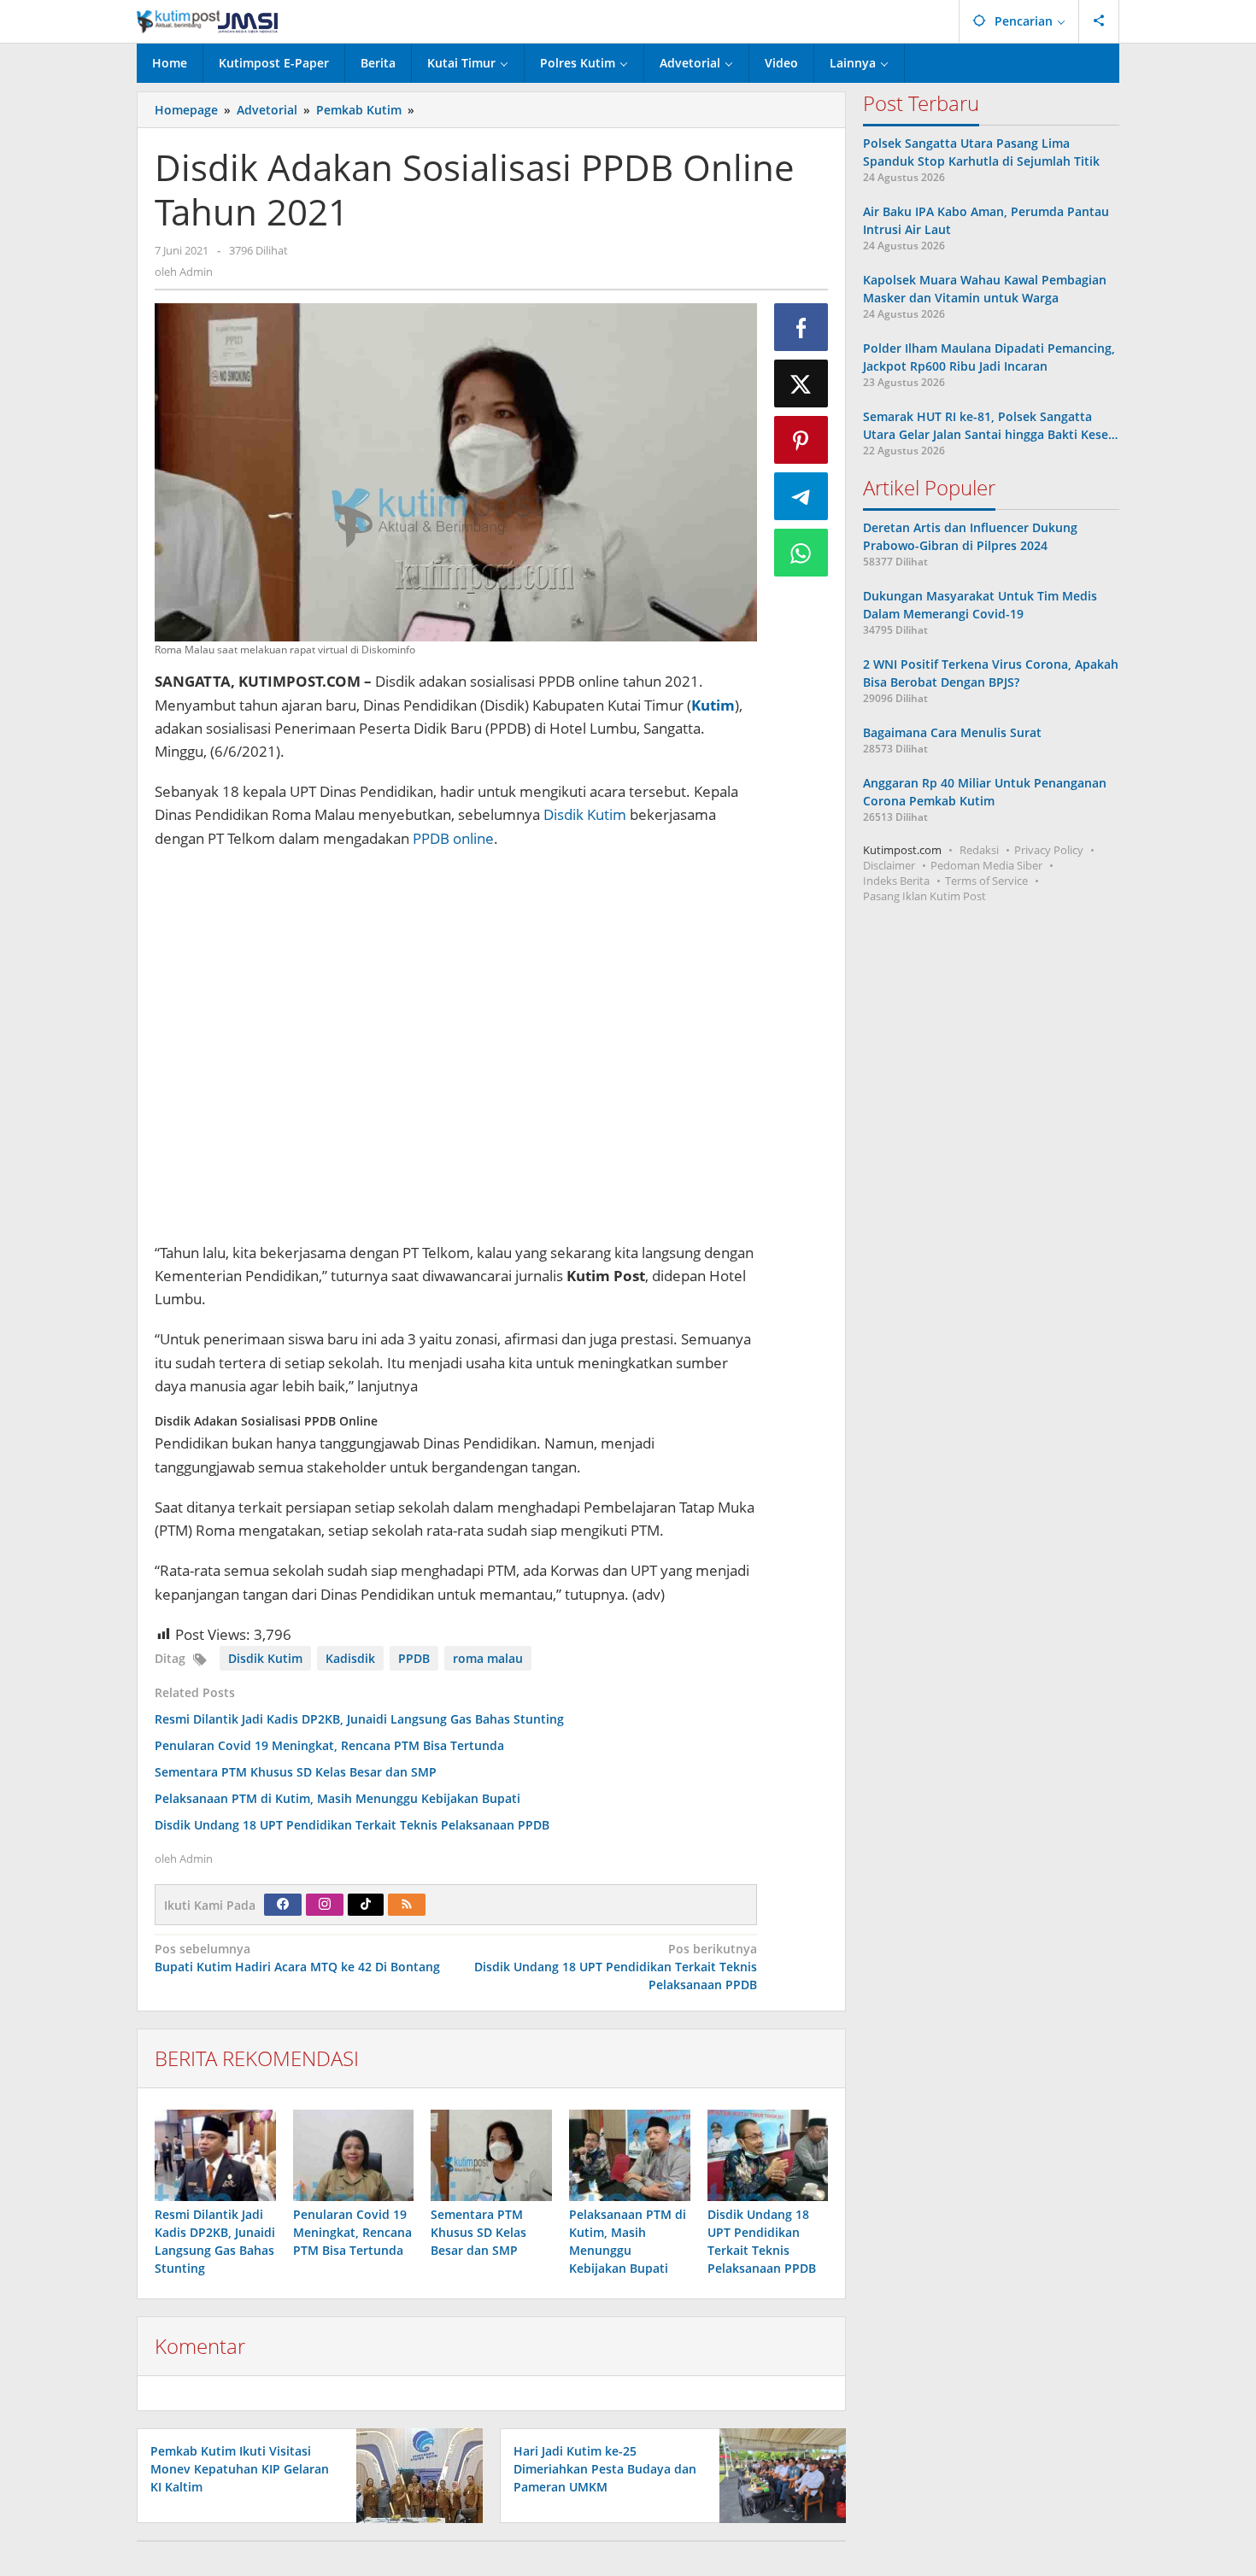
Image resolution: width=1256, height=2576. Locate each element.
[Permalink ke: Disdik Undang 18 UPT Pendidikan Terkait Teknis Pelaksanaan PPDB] (768, 2155)
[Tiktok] (366, 1905)
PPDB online (453, 838)
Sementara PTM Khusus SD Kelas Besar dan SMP (296, 1772)
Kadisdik (350, 1658)
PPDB (414, 1658)
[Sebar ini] (801, 327)
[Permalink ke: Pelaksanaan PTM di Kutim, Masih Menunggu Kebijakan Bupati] (630, 2155)
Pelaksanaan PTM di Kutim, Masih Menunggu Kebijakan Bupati (337, 1798)
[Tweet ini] (801, 383)
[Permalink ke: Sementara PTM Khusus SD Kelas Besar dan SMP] (491, 2155)
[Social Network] (1099, 21)
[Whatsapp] (801, 553)
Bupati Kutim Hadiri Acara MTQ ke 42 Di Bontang (297, 1958)
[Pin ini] (801, 440)
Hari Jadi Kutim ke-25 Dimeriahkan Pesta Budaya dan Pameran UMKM (605, 2469)
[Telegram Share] (801, 496)
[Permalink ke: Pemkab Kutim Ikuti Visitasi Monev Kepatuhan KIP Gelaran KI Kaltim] (415, 2474)
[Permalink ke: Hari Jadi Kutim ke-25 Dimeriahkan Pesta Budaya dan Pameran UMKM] (778, 2474)
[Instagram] (325, 1905)
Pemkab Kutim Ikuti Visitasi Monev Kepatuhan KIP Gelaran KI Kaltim (240, 2469)
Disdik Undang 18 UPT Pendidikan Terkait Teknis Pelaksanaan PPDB (352, 1825)
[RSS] (407, 1905)
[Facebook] (283, 1905)
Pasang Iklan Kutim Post (924, 896)
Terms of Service (986, 881)
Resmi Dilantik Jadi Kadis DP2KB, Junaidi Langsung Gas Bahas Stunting (359, 1719)
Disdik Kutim (585, 814)
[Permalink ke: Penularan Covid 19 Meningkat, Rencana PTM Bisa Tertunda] (354, 2155)
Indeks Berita (896, 881)
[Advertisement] (456, 1048)
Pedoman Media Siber (986, 865)
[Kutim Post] (207, 21)
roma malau (488, 1658)
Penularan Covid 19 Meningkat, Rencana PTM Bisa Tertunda (329, 1745)
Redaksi (979, 850)
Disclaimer (889, 865)
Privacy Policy (1049, 850)
